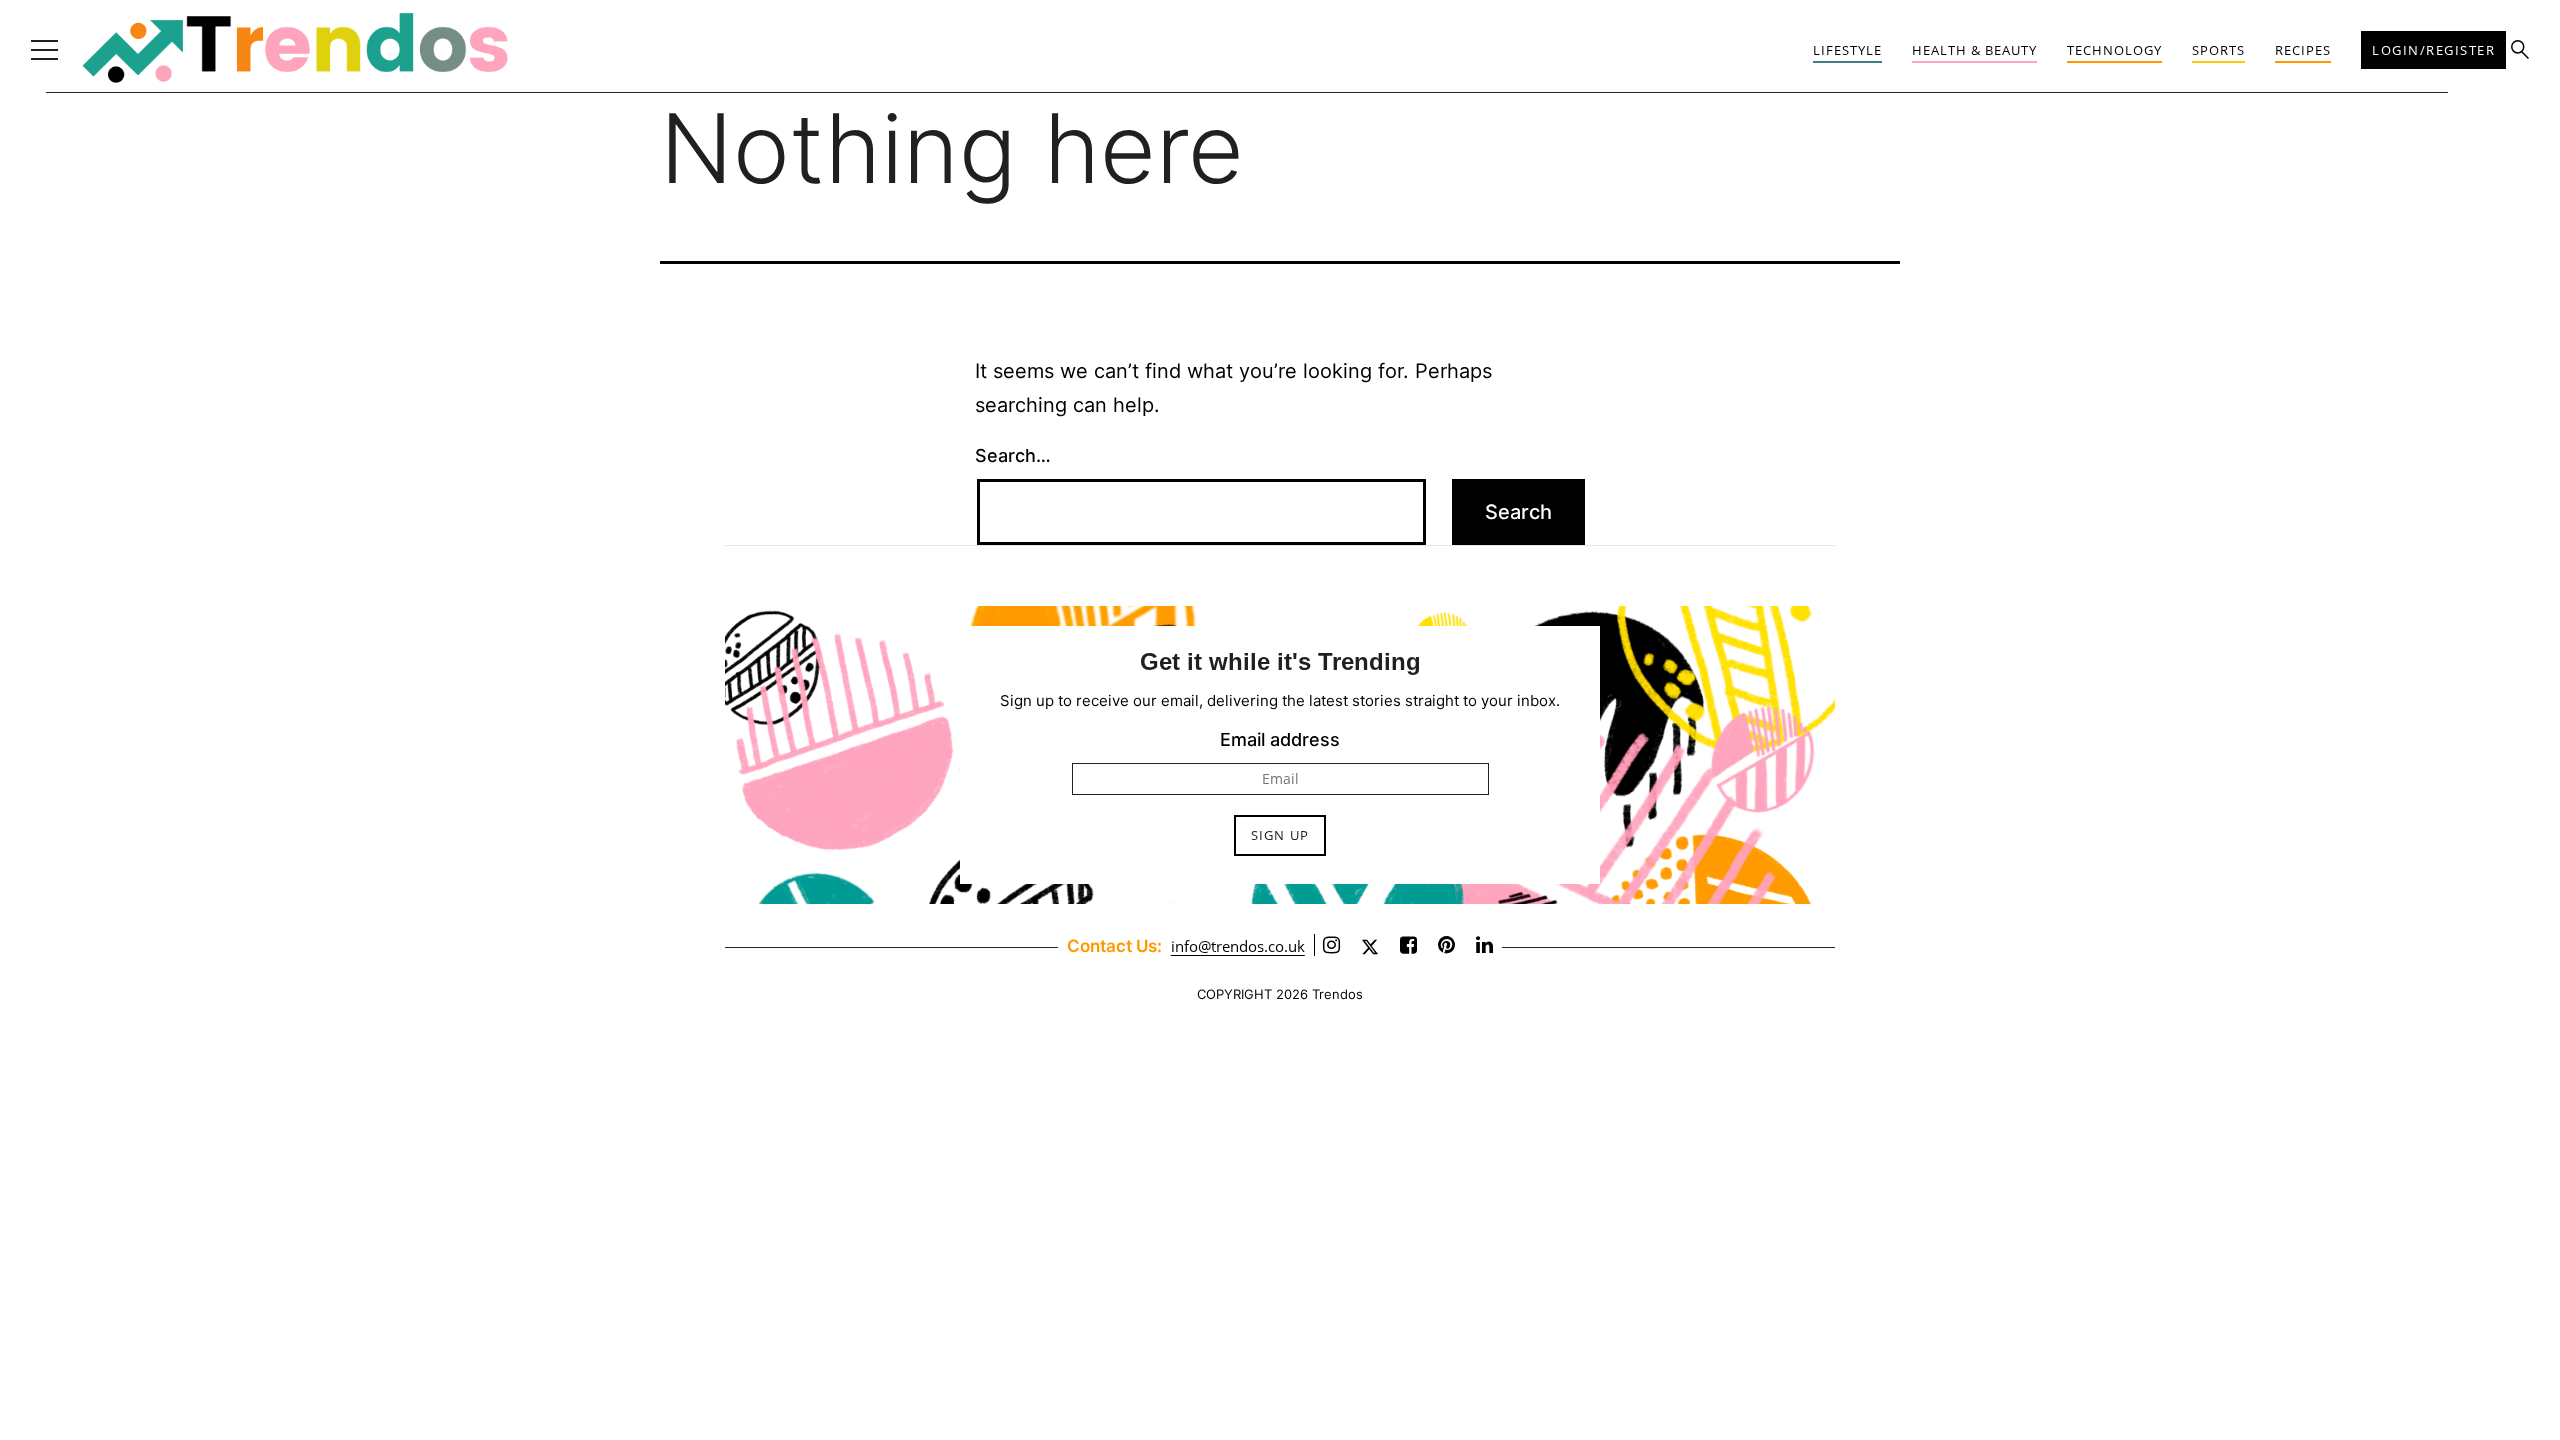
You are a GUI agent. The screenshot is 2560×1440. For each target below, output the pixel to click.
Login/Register (2433, 50)
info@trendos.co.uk (1238, 946)
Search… (1013, 455)
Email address (1280, 739)
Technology (2114, 50)
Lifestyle (1847, 50)
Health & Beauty (1974, 50)
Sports (2218, 50)
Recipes (2303, 50)
